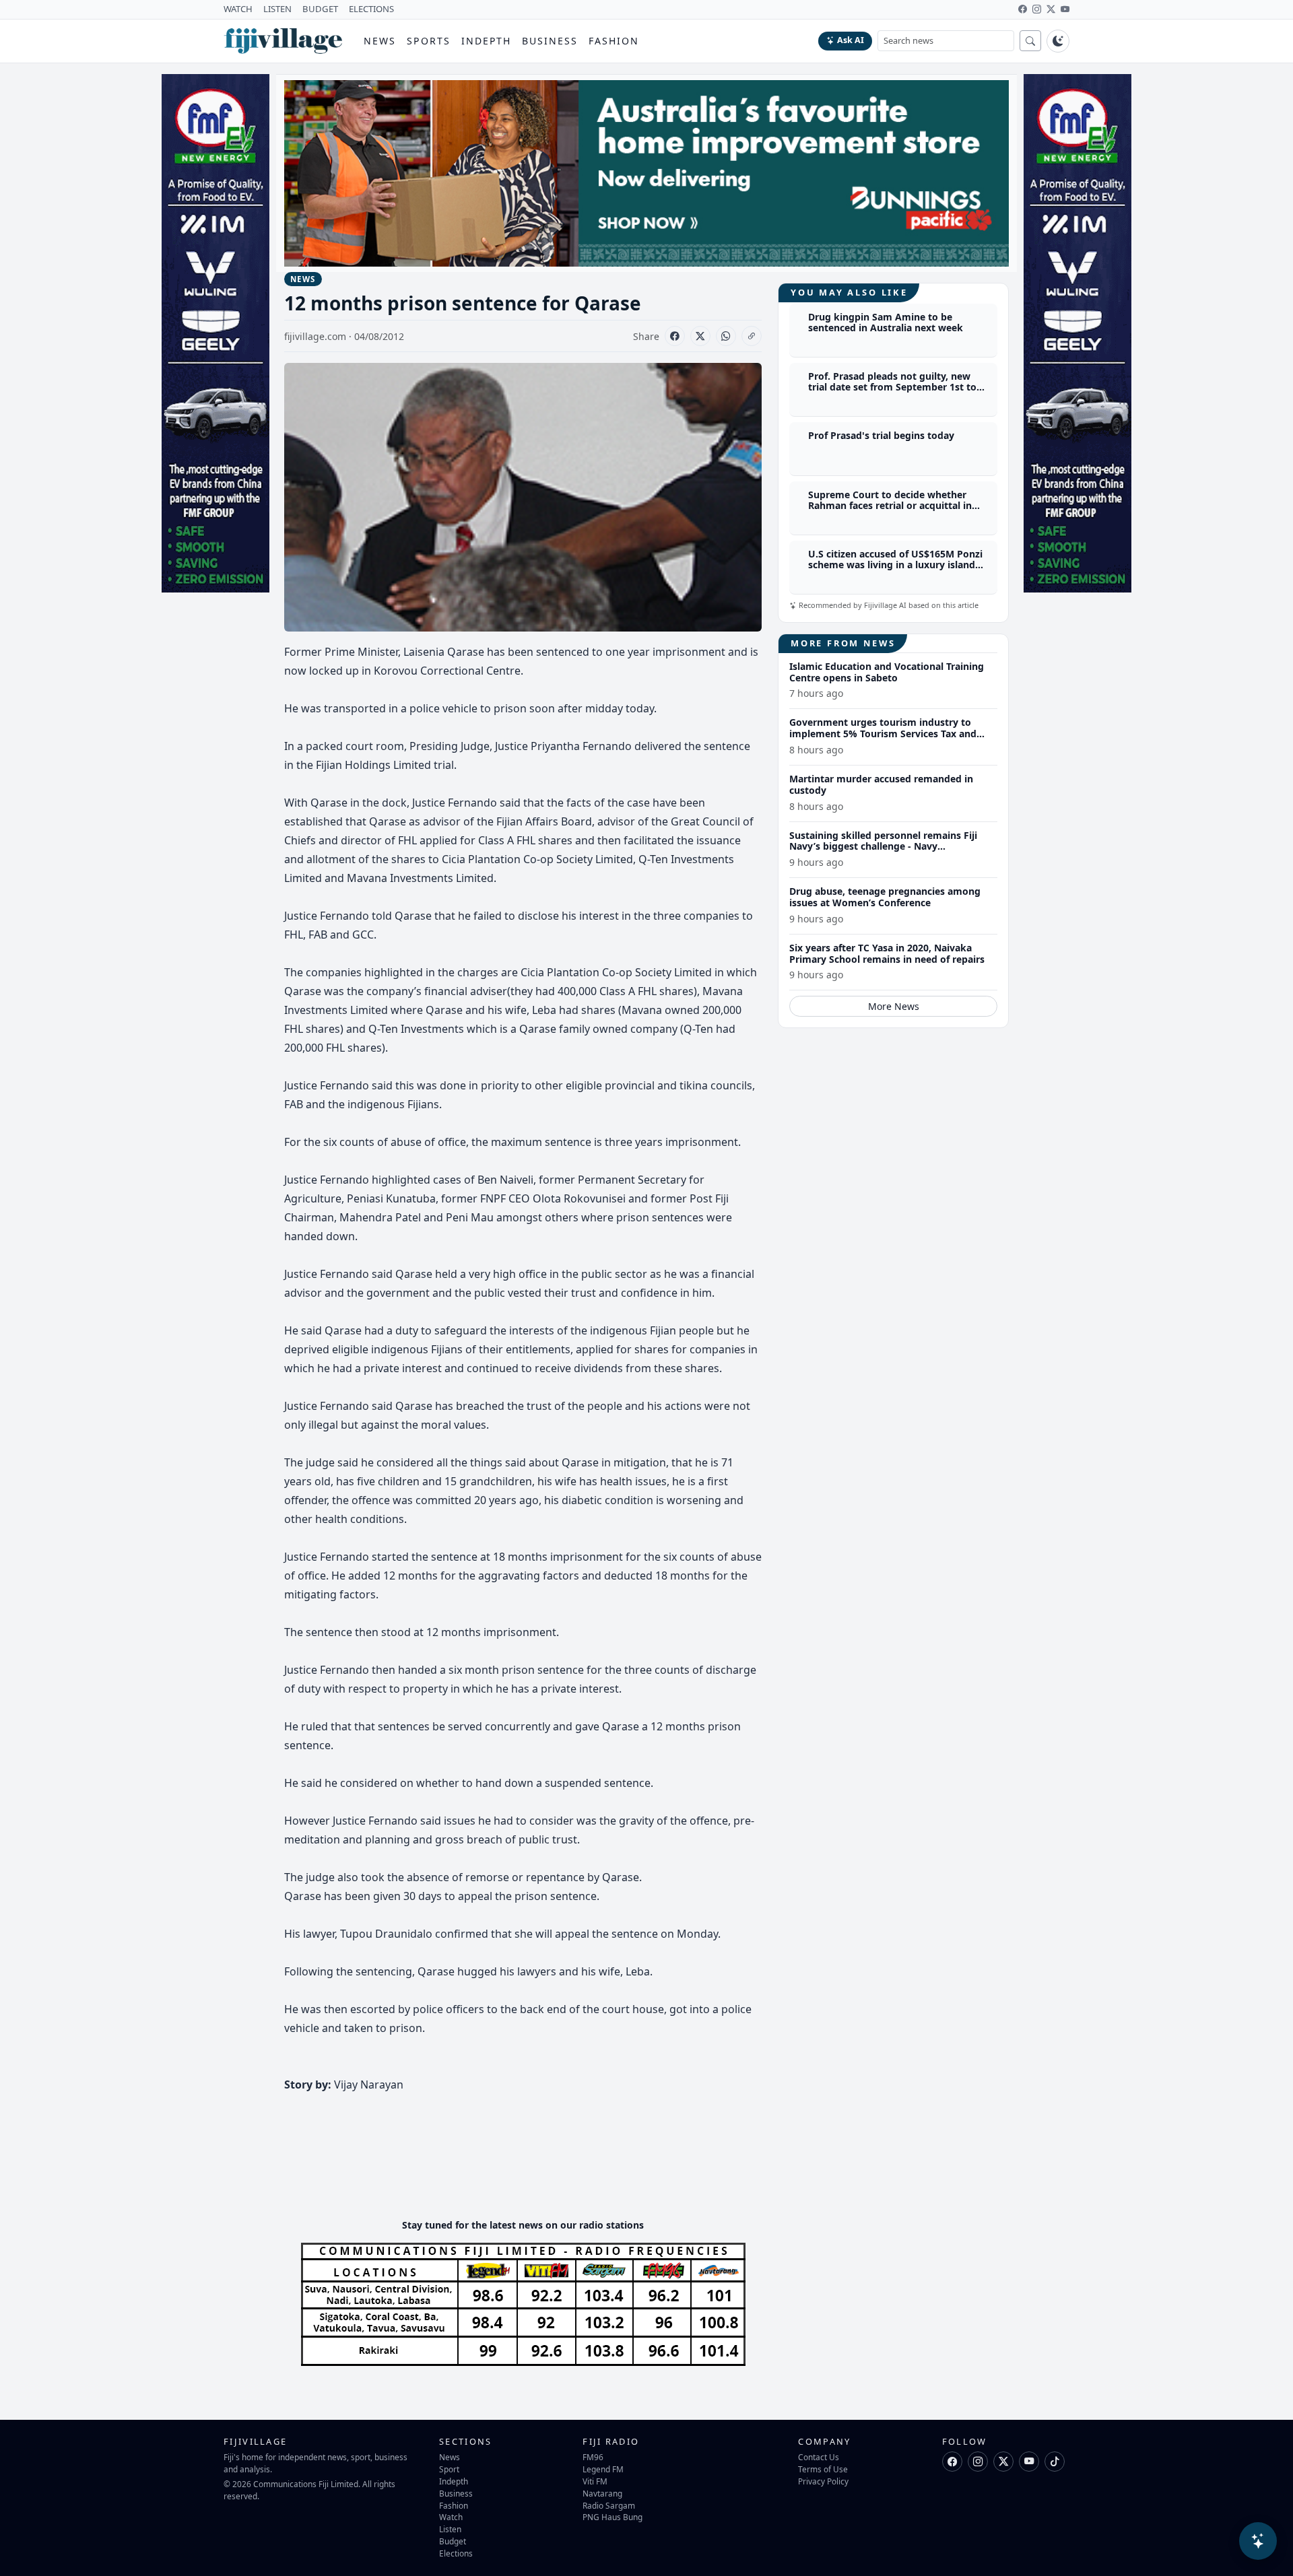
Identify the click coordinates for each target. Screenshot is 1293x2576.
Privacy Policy (823, 2481)
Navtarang (602, 2493)
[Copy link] (752, 336)
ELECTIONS (371, 9)
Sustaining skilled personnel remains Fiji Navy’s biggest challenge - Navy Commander (883, 847)
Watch (451, 2517)
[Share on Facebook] (675, 336)
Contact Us (819, 2457)
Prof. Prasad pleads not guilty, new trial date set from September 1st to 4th (892, 387)
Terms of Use (823, 2469)
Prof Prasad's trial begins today (881, 435)
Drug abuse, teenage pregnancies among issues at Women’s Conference (885, 897)
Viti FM (595, 2481)
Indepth (487, 41)
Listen (450, 2529)
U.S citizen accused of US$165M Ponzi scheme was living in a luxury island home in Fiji (895, 565)
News (380, 41)
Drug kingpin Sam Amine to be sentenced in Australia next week (886, 323)
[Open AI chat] (1258, 2541)
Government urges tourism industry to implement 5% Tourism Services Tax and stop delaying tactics (883, 734)
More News (894, 1006)
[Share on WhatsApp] (726, 336)
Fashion (614, 41)
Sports (429, 41)
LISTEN (277, 9)
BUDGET (320, 9)
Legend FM (603, 2469)
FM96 (593, 2457)
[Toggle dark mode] (1058, 41)
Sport (449, 2469)
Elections (456, 2553)
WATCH (238, 9)
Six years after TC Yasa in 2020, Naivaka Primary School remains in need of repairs (887, 953)
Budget (453, 2541)
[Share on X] (700, 336)
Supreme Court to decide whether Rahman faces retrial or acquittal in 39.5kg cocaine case (890, 506)
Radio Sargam (609, 2505)
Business (550, 41)
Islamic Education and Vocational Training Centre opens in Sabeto (887, 672)
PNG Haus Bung (612, 2517)
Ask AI (851, 40)
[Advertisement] (529, 2167)
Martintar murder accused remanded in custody (881, 784)
